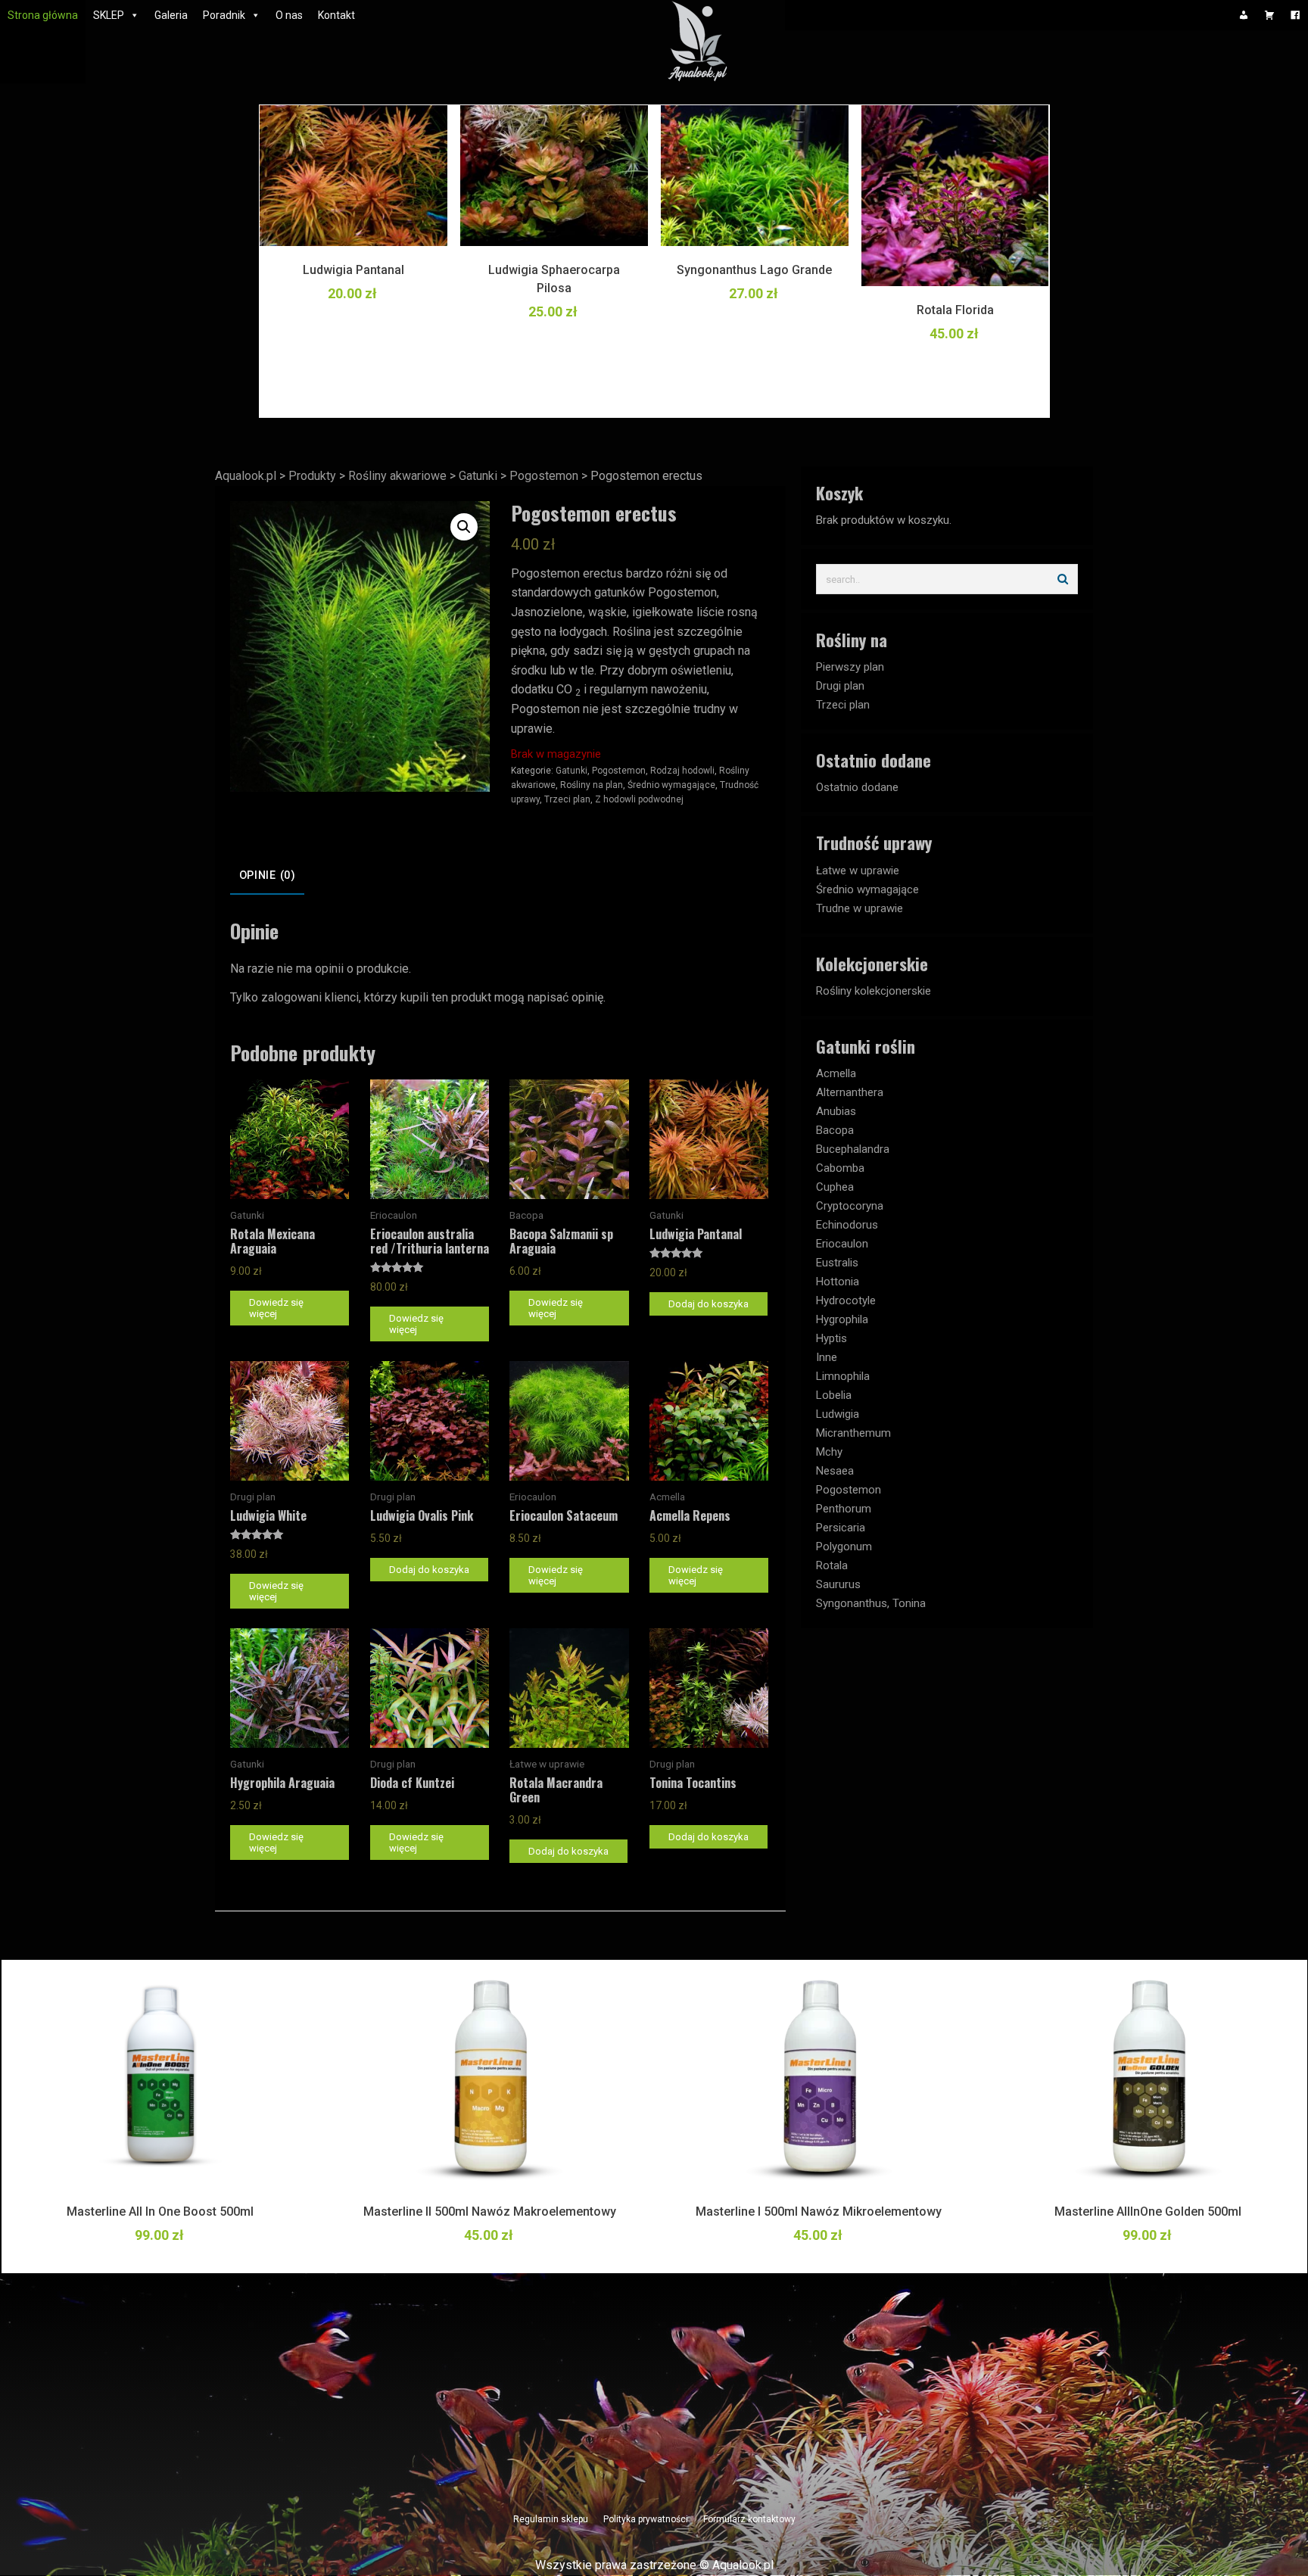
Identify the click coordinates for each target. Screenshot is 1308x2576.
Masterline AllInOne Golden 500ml (1148, 2212)
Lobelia (834, 1395)
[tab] (267, 877)
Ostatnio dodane (857, 787)
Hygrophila (842, 1319)
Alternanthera (850, 1092)
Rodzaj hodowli (682, 771)
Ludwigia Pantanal (353, 270)
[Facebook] (1295, 15)
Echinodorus (847, 1225)
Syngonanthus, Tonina (871, 1603)
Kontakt (336, 15)
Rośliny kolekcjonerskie (874, 991)
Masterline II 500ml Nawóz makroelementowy (490, 2212)
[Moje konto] (1244, 15)
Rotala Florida (955, 310)
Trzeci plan (567, 799)
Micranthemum (853, 1433)
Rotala (832, 1565)
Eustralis (837, 1263)
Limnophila (843, 1376)
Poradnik (224, 15)
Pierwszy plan (850, 667)
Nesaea (835, 1471)
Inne (827, 1357)
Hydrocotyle (846, 1300)
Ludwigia (838, 1414)
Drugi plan (840, 686)
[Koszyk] (1269, 15)
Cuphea (835, 1187)
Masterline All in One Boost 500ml (160, 2212)
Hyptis (832, 1338)
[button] (464, 527)
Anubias (836, 1111)
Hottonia (838, 1282)
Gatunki (571, 771)
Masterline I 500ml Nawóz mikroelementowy (819, 2212)
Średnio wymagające (671, 785)
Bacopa (835, 1130)
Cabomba (840, 1168)
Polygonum (844, 1547)
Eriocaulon (842, 1244)
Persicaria (841, 1528)
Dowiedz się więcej (276, 1308)
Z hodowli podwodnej (639, 799)
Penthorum (844, 1509)
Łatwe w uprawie (858, 871)
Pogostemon (619, 771)
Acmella (836, 1073)
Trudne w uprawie (860, 908)
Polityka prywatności (646, 2519)
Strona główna (43, 15)
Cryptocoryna (850, 1206)
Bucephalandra (853, 1149)
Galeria (171, 15)
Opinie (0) (268, 875)
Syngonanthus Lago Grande (754, 270)
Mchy (829, 1452)
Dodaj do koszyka (708, 1304)
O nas (289, 15)
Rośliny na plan (592, 785)
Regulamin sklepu (551, 2519)
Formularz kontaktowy (749, 2519)
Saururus (838, 1584)
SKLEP (109, 15)
